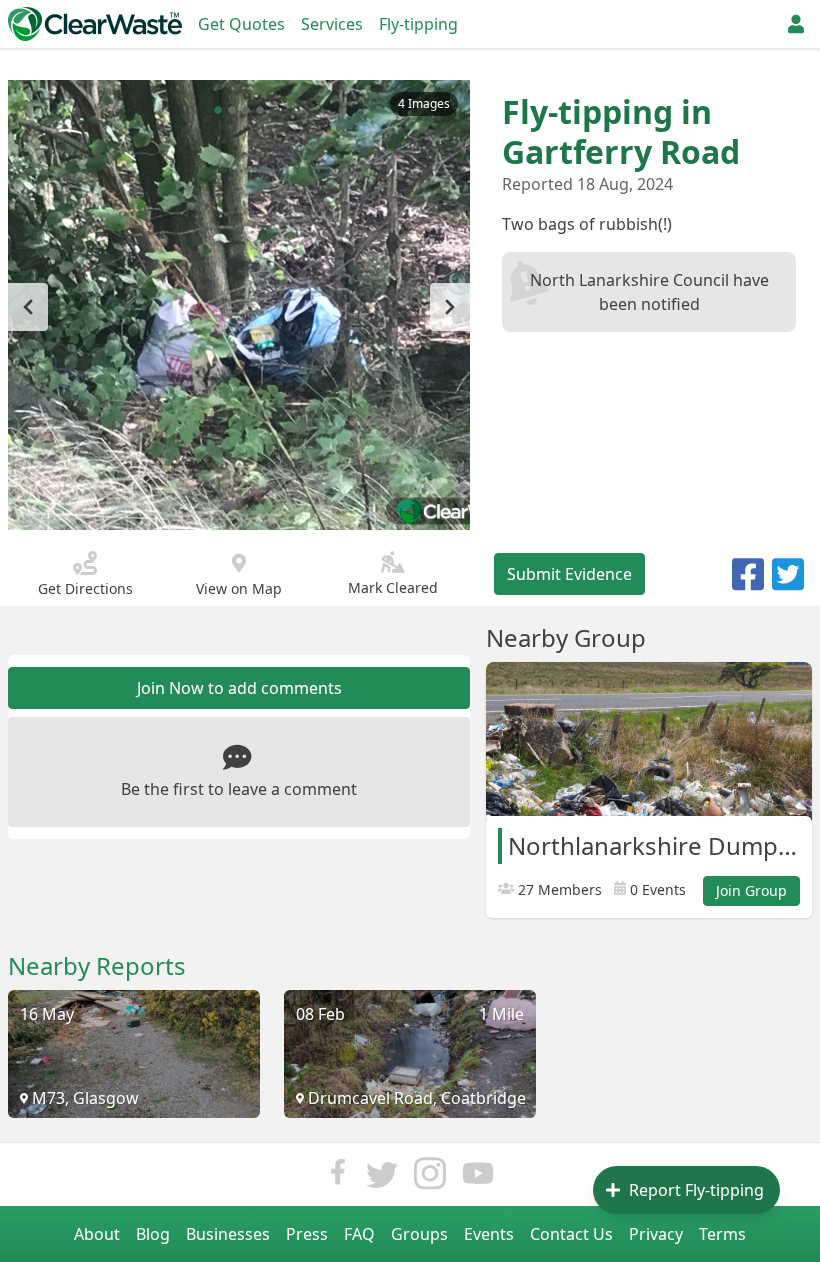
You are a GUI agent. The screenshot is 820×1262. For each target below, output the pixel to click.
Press (307, 1234)
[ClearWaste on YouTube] (478, 1178)
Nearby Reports (97, 966)
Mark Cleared (393, 587)
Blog (153, 1234)
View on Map (239, 588)
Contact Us (571, 1234)
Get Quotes (241, 24)
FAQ (359, 1234)
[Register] (796, 24)
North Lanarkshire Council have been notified (649, 292)
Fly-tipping (418, 24)
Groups (419, 1234)
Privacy (656, 1234)
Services (332, 24)
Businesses (228, 1234)
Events (489, 1234)
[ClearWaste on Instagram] (430, 1178)
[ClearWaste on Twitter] (382, 1178)
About (97, 1234)
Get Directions (85, 588)
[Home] (95, 24)
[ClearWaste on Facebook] (338, 1178)
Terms (722, 1234)
